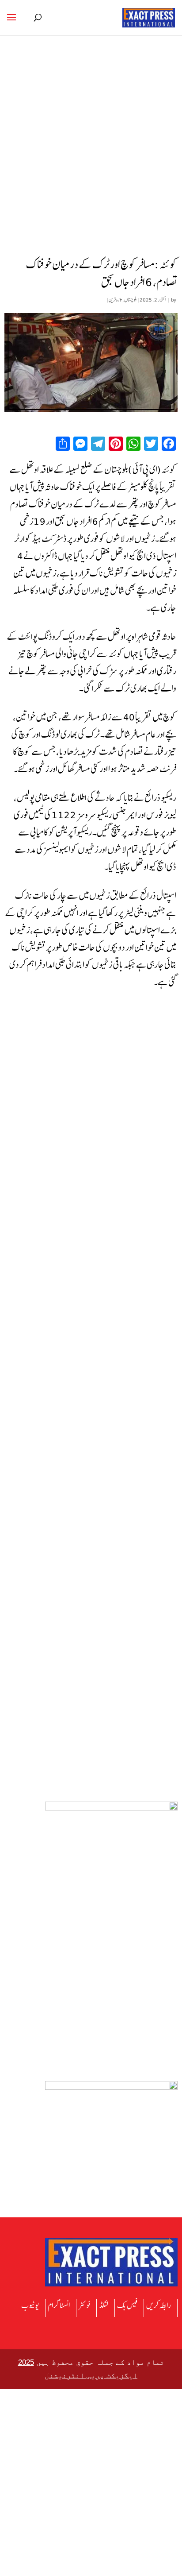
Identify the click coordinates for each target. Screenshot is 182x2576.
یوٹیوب (30, 2305)
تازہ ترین (115, 300)
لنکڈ (104, 2305)
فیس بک (127, 2305)
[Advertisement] (91, 158)
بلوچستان (131, 300)
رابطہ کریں (159, 2305)
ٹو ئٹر (84, 2305)
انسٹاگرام (59, 2305)
